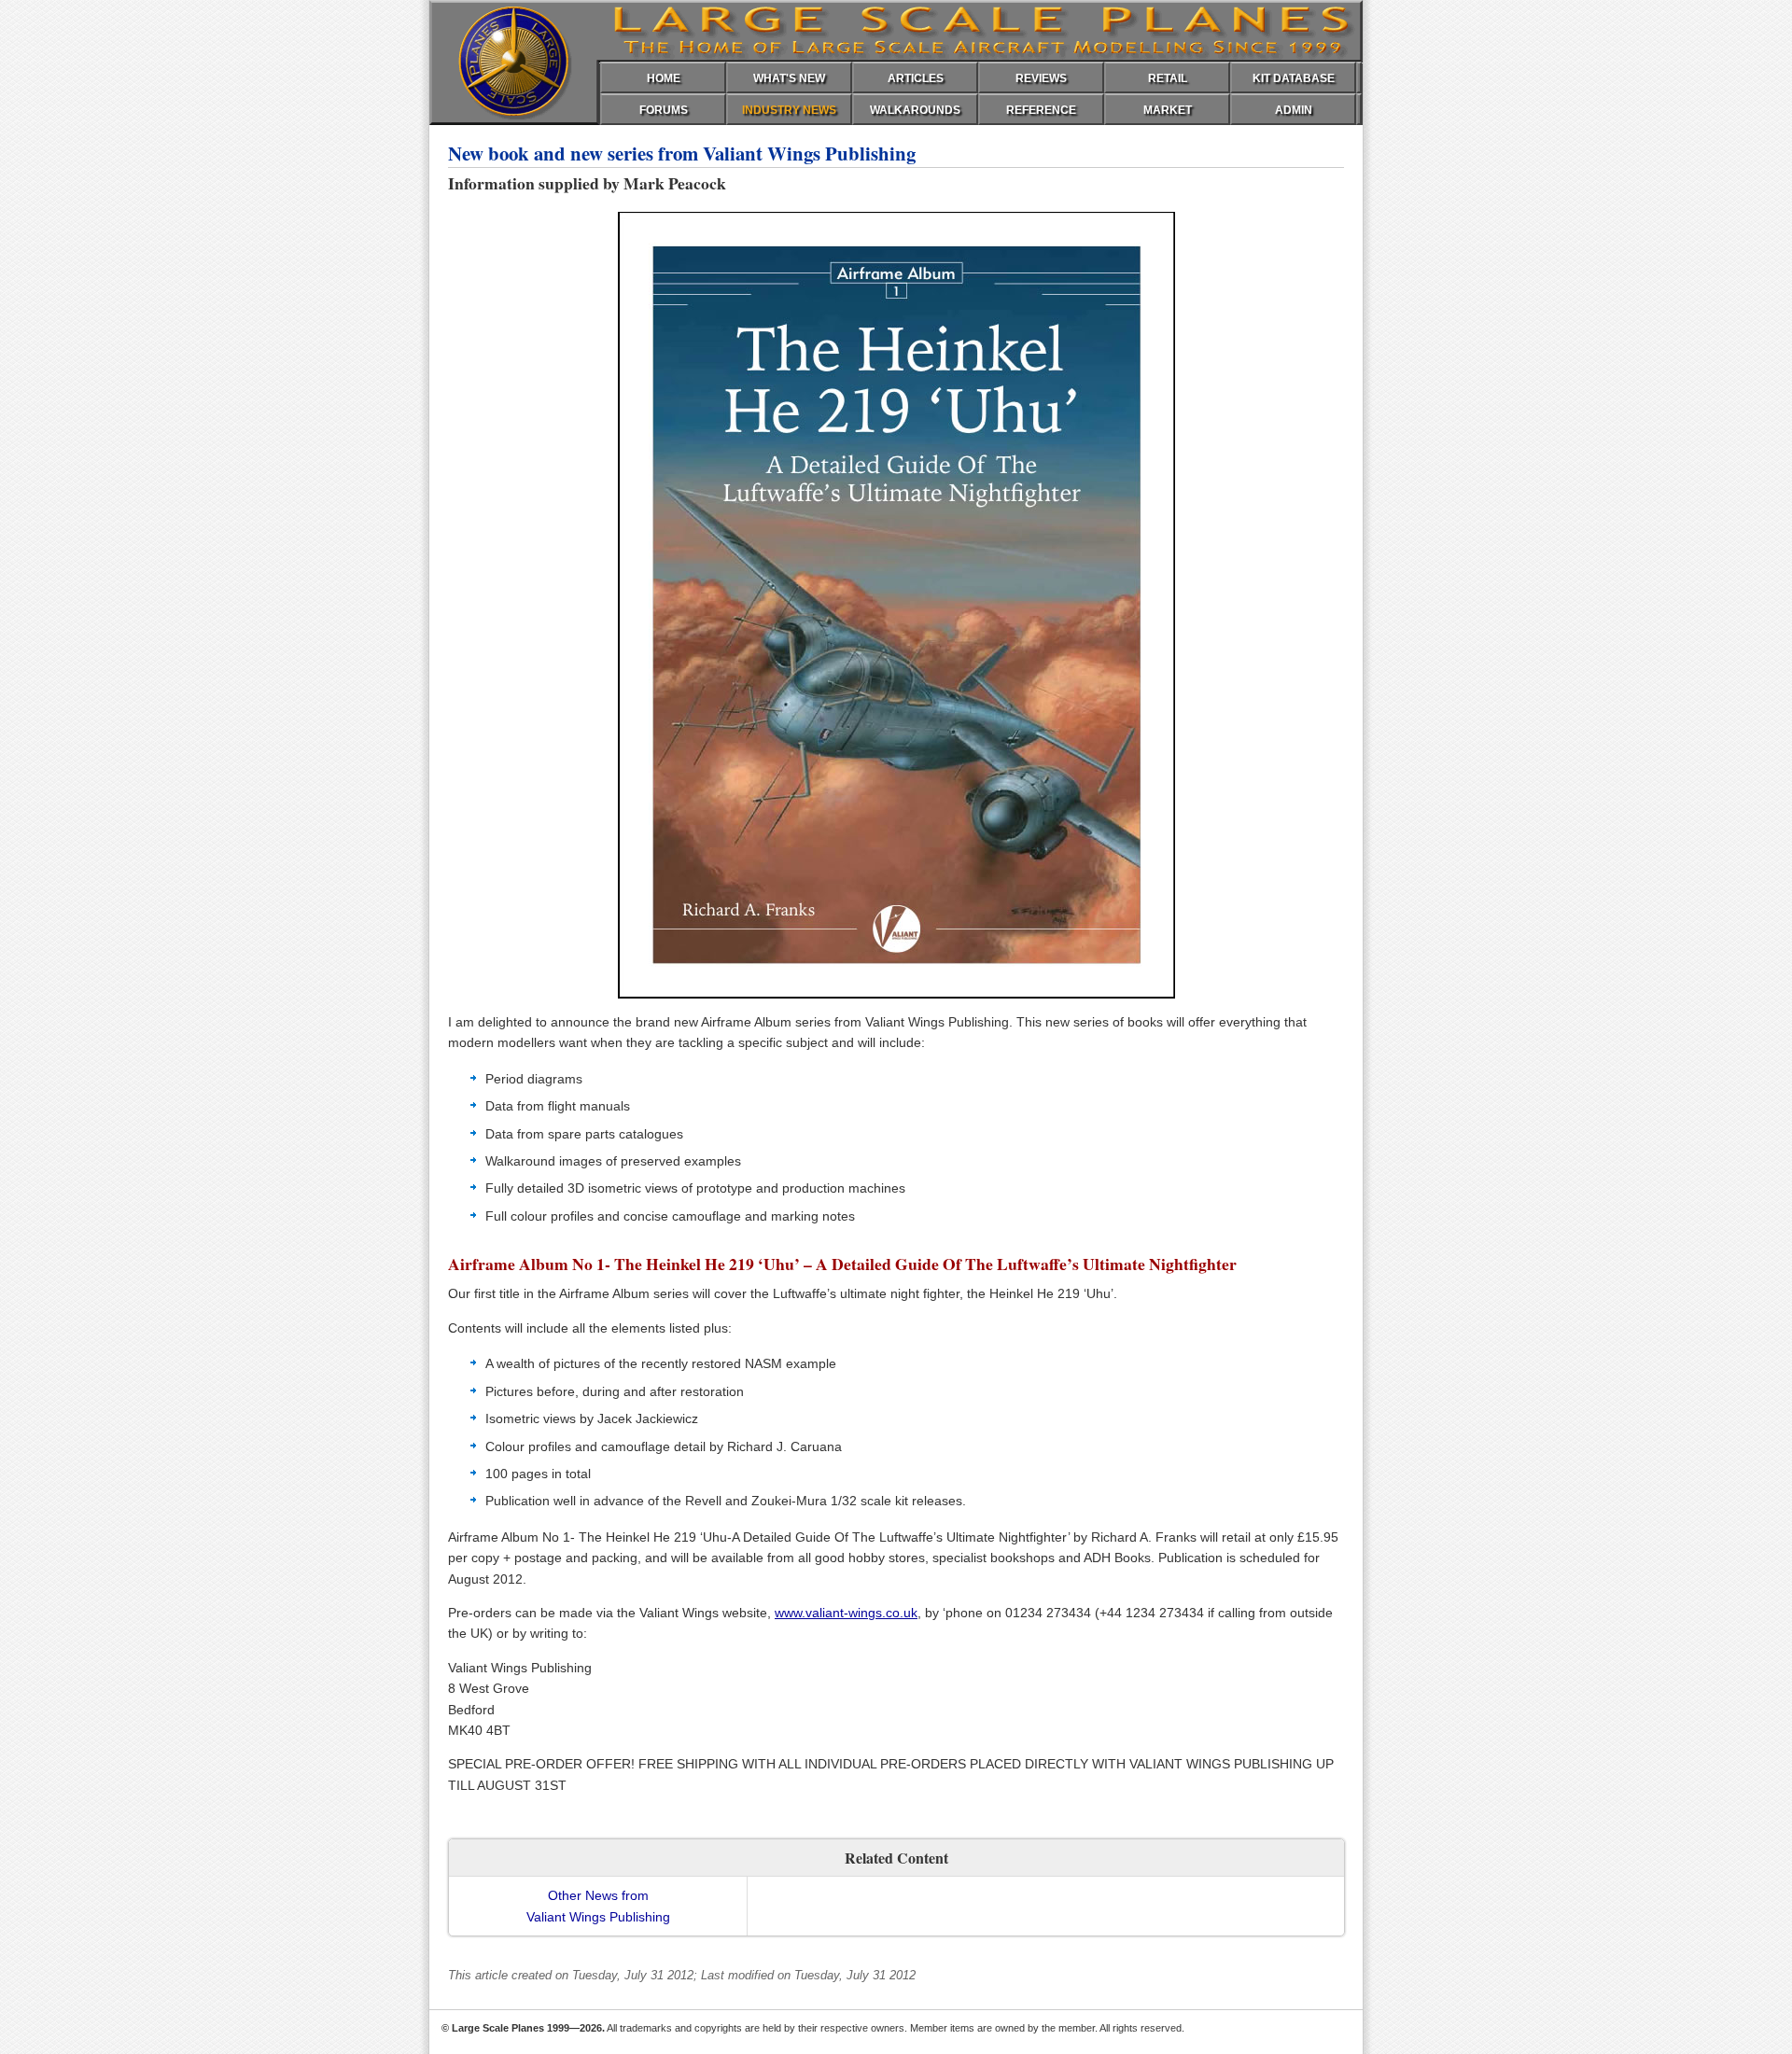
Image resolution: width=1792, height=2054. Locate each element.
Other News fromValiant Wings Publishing (598, 1906)
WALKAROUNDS (915, 110)
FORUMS (664, 110)
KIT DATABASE (1294, 78)
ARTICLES (916, 78)
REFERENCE (1041, 110)
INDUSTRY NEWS (789, 110)
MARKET (1168, 110)
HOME (664, 78)
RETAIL (1168, 78)
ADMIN (1294, 110)
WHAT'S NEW (789, 78)
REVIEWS (1041, 78)
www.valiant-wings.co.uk (846, 1613)
